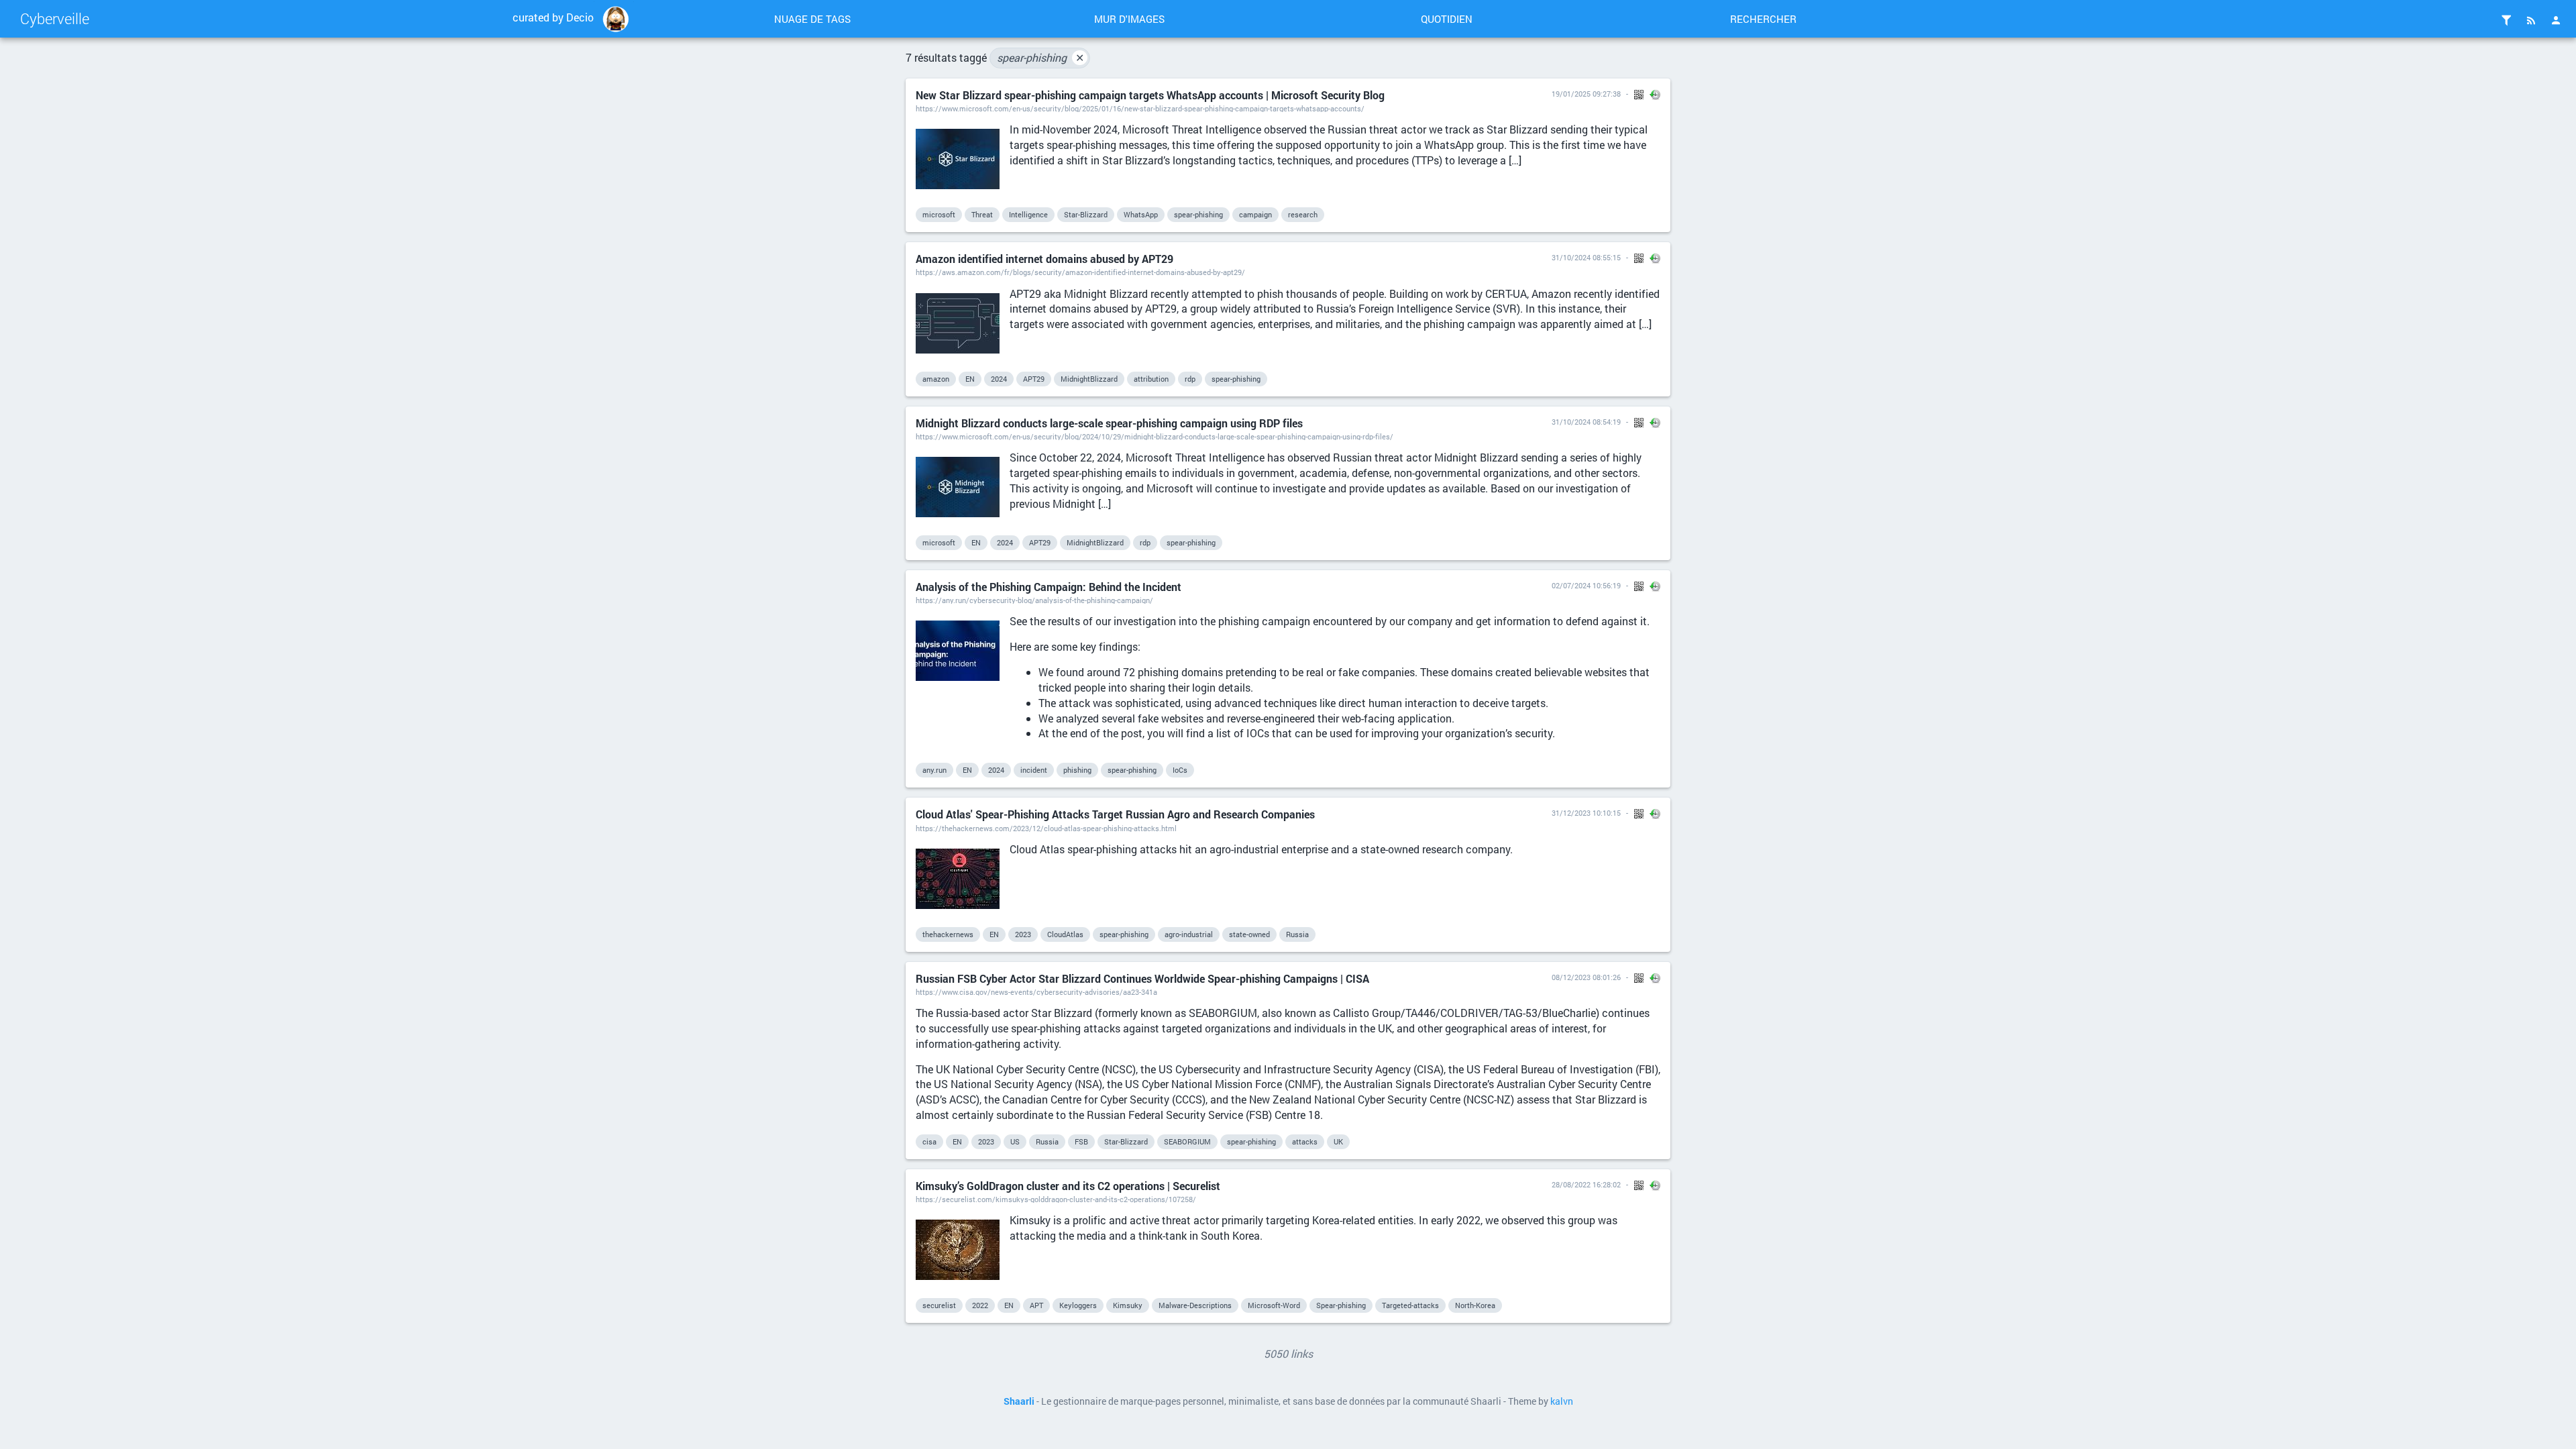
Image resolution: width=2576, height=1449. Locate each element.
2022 (980, 1305)
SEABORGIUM (1187, 1141)
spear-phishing (1040, 57)
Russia (1297, 934)
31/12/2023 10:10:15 (1586, 813)
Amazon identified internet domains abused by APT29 (1044, 259)
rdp (1190, 379)
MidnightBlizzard (1089, 379)
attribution (1151, 379)
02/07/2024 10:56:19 (1586, 585)
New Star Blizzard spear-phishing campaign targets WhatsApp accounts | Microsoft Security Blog (1150, 95)
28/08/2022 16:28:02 (1586, 1184)
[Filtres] (2506, 20)
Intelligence (1028, 214)
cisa (929, 1141)
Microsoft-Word (1274, 1305)
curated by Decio (553, 17)
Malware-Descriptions (1195, 1305)
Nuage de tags (812, 19)
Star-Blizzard (1086, 214)
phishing (1077, 770)
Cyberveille (55, 18)
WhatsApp (1141, 214)
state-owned (1249, 934)
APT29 (1034, 379)
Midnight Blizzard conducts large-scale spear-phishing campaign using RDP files (1109, 423)
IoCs (1180, 770)
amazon (936, 379)
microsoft (939, 214)
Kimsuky (1128, 1305)
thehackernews (948, 934)
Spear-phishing (1341, 1305)
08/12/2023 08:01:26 (1586, 977)
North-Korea (1475, 1305)
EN (970, 379)
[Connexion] (2556, 20)
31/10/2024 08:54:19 (1586, 422)
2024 (999, 379)
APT (1036, 1305)
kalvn (1562, 1401)
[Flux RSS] (2531, 20)
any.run (934, 770)
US (1015, 1141)
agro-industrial (1189, 934)
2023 (1023, 934)
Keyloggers (1078, 1305)
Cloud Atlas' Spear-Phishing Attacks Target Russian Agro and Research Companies (1115, 814)
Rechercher (1763, 19)
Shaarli (1019, 1401)
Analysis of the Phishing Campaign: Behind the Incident (1049, 587)
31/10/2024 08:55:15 (1586, 257)
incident (1034, 770)
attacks (1305, 1141)
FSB (1081, 1141)
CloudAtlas (1065, 934)
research (1303, 214)
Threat (982, 214)
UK (1338, 1141)
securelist (939, 1305)
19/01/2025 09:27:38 (1586, 94)
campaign (1255, 214)
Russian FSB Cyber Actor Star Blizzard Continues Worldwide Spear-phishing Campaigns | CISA (1142, 978)
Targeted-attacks (1410, 1305)
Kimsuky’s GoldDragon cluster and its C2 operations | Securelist (1068, 1186)
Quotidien (1447, 19)
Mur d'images (1129, 19)
